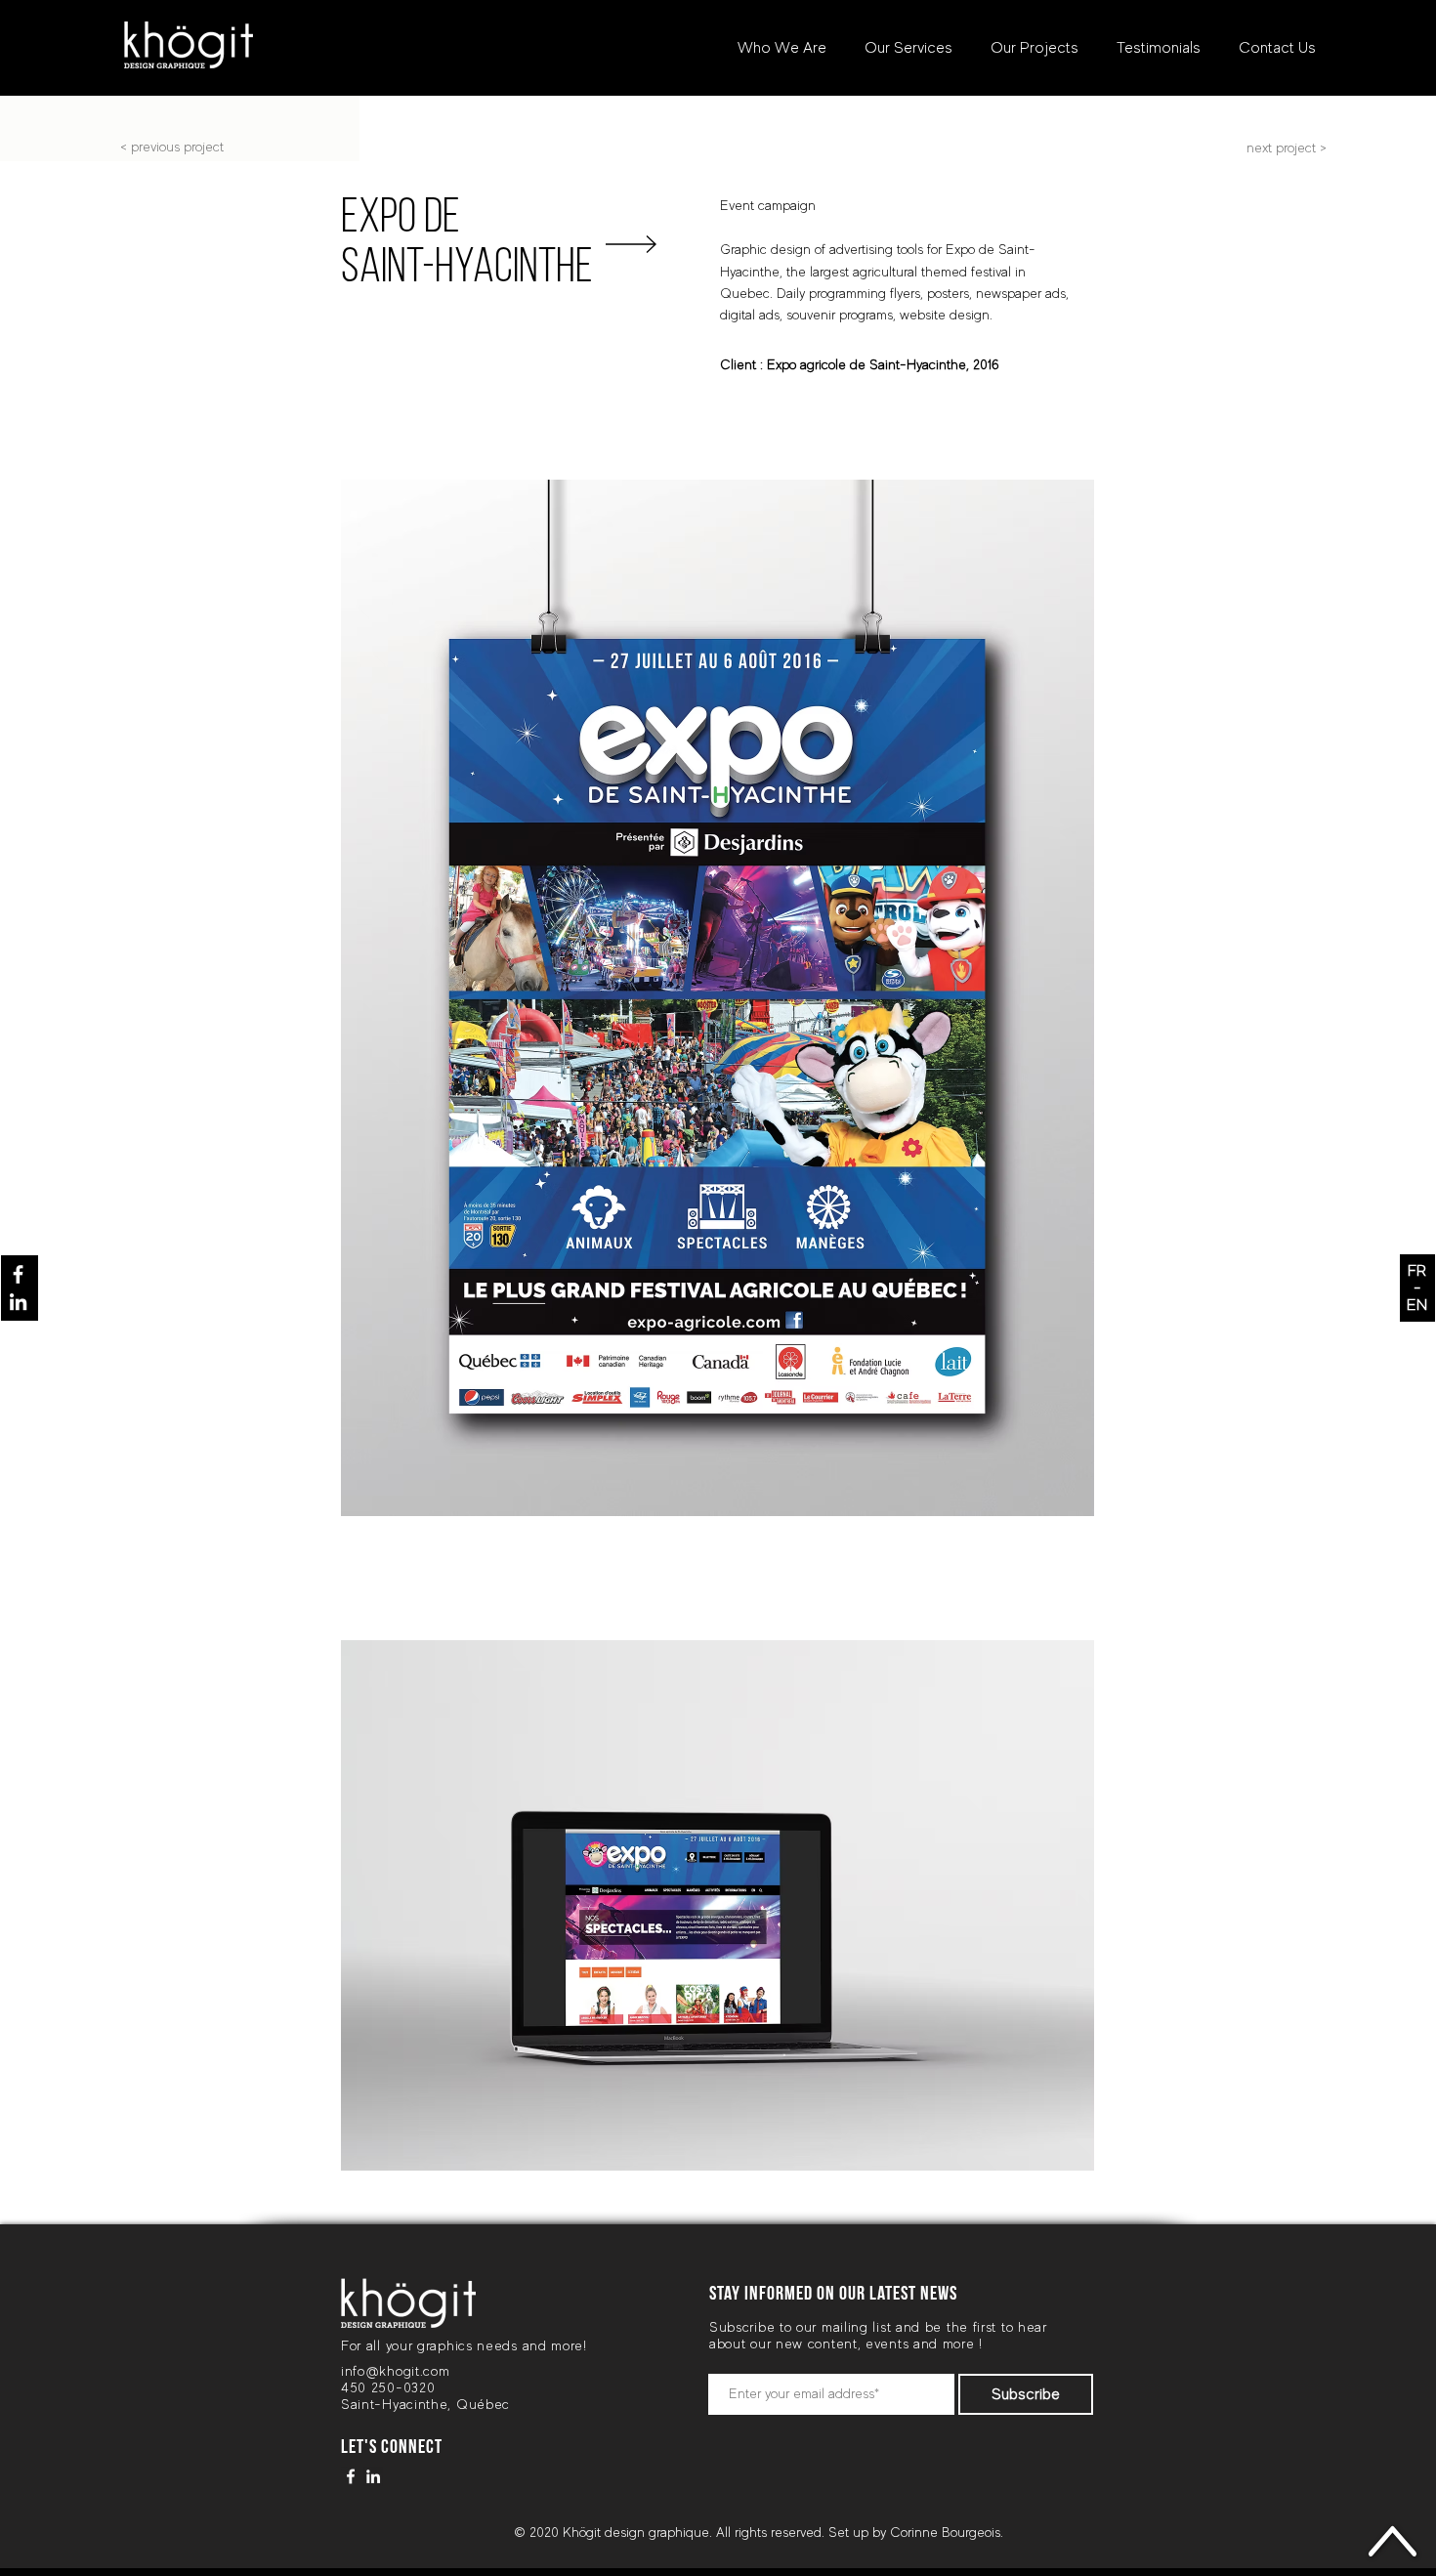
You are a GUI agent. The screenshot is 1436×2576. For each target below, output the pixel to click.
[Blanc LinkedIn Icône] (18, 1302)
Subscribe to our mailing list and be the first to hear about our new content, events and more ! (878, 2335)
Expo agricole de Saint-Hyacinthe (866, 364)
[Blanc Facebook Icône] (18, 1274)
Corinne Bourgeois (945, 2532)
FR (1417, 1271)
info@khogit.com (396, 2371)
